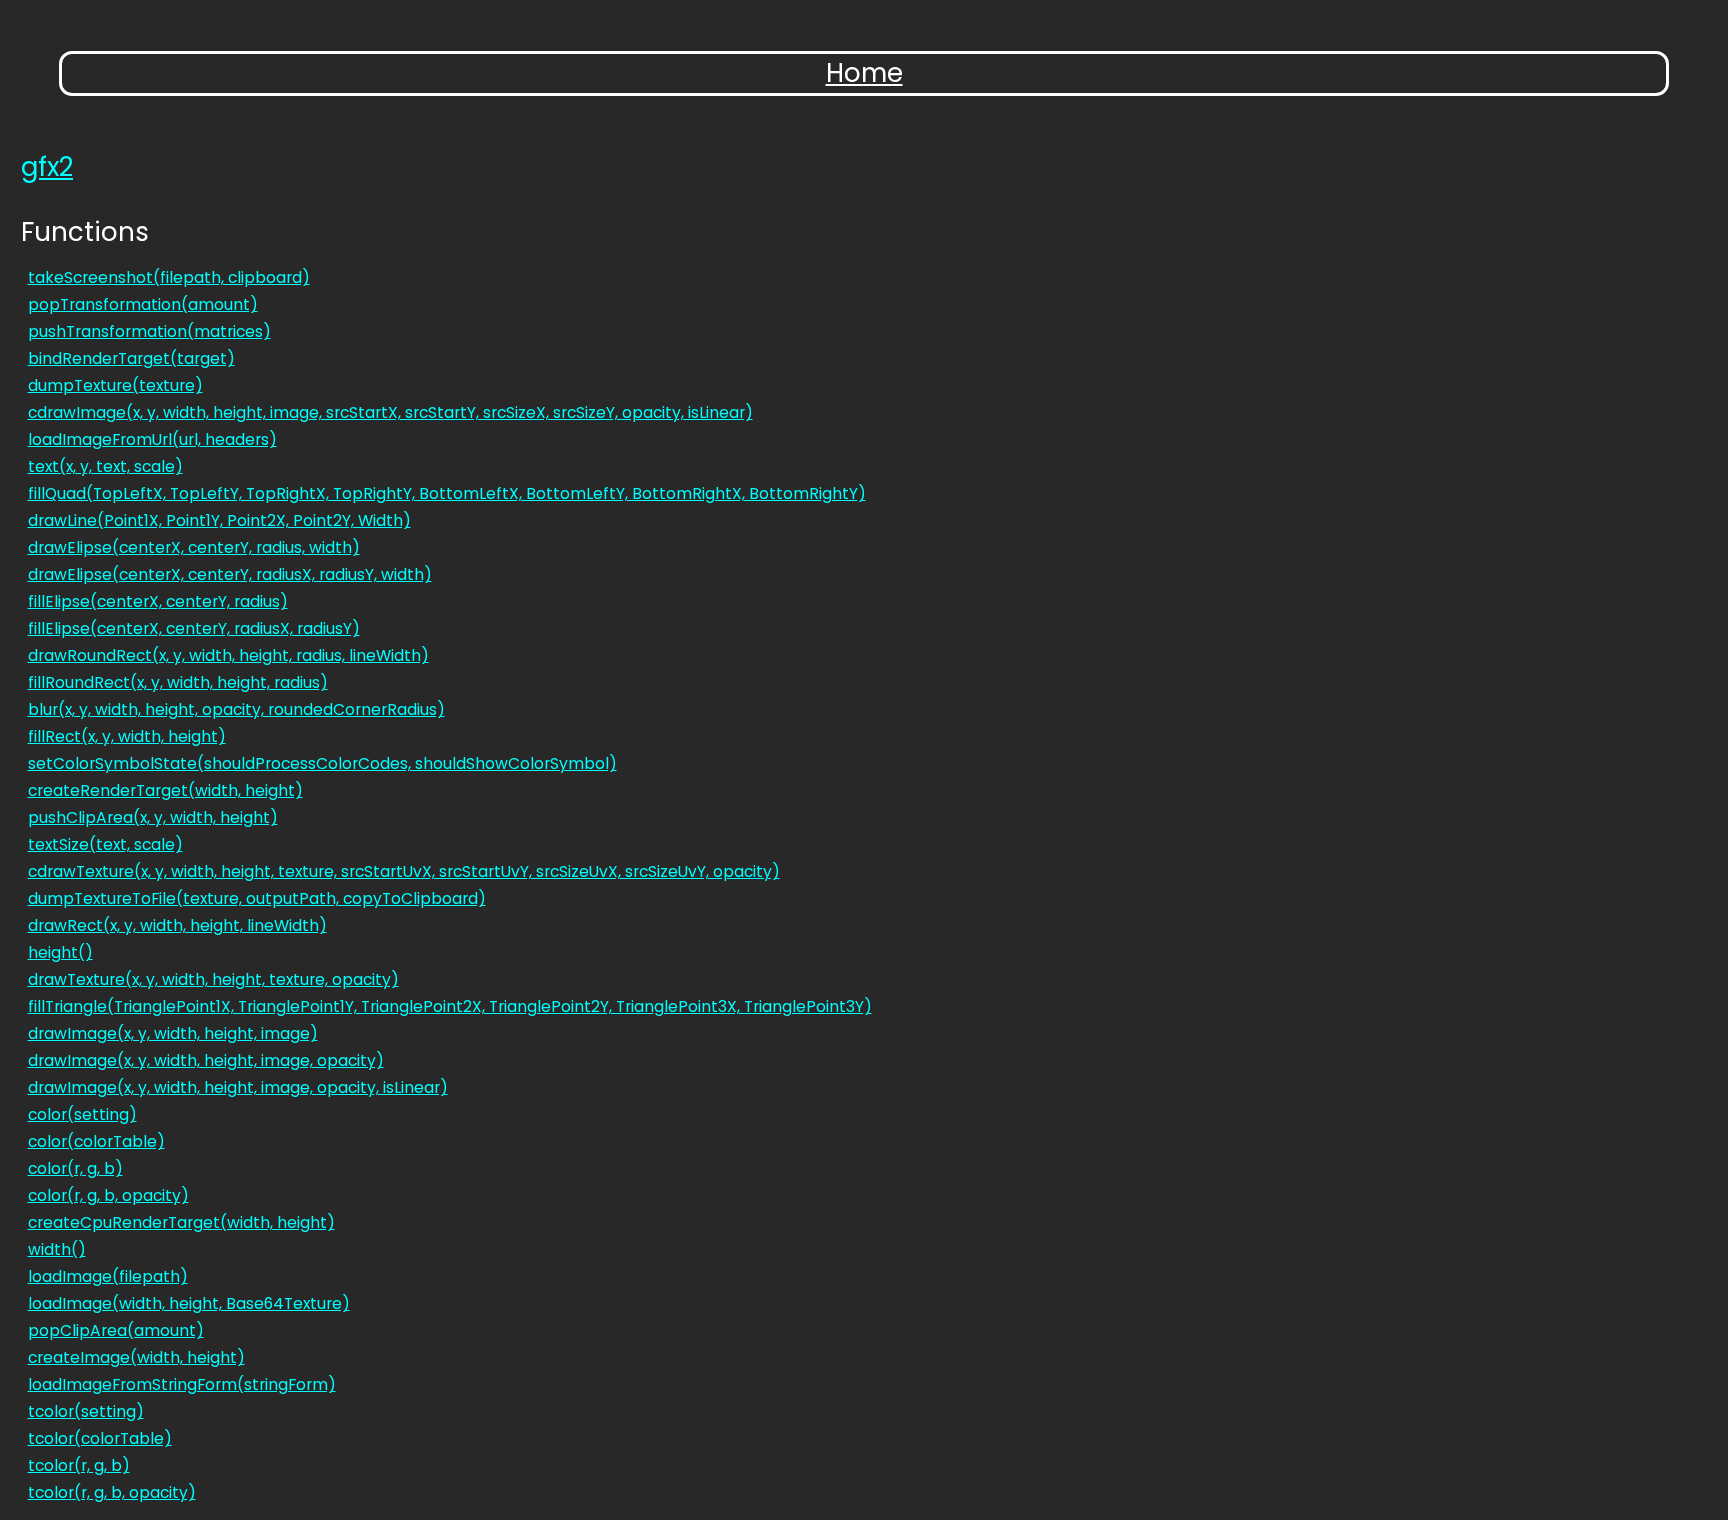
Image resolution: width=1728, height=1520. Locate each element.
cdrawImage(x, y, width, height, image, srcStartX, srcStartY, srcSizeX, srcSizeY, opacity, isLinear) (390, 412)
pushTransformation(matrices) (149, 331)
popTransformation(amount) (143, 304)
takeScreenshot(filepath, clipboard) (169, 277)
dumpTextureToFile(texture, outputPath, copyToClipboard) (257, 898)
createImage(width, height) (136, 1357)
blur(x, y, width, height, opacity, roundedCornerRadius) (236, 709)
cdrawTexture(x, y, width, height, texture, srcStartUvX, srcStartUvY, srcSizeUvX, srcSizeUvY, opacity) (404, 871)
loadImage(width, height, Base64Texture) (189, 1303)
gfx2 (47, 167)
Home (864, 73)
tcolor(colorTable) (100, 1438)
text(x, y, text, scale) (105, 466)
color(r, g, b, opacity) (108, 1195)
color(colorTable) (96, 1141)
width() (57, 1249)
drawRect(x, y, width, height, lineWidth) (177, 925)
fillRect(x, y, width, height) (127, 736)
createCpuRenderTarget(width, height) (181, 1222)
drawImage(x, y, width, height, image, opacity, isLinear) (238, 1087)
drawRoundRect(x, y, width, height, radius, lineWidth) (228, 655)
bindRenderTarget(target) (131, 358)
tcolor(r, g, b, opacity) (112, 1492)
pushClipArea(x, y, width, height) (153, 817)
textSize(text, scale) (105, 844)
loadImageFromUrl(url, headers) (152, 439)
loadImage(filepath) (108, 1276)
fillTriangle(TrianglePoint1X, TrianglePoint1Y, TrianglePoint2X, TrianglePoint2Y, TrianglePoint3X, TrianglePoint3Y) (450, 1006)
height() (60, 952)
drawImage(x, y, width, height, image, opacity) (206, 1060)
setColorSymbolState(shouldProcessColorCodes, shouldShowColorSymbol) (322, 763)
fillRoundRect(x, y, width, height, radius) (178, 682)
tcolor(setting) (86, 1411)
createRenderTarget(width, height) (165, 790)
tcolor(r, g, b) (79, 1465)
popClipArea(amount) (116, 1330)
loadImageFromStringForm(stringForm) (182, 1384)
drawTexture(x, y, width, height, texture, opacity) (213, 979)
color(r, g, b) (75, 1168)
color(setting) (82, 1114)
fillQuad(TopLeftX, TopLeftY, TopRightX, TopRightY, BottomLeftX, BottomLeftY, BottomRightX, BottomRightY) (447, 493)
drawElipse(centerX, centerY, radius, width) (194, 547)
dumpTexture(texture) (115, 385)
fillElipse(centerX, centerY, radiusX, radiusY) (194, 628)
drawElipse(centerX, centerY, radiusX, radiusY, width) (230, 574)
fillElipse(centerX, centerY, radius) (158, 601)
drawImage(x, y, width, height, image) (173, 1033)
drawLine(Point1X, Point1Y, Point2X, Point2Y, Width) (219, 520)
